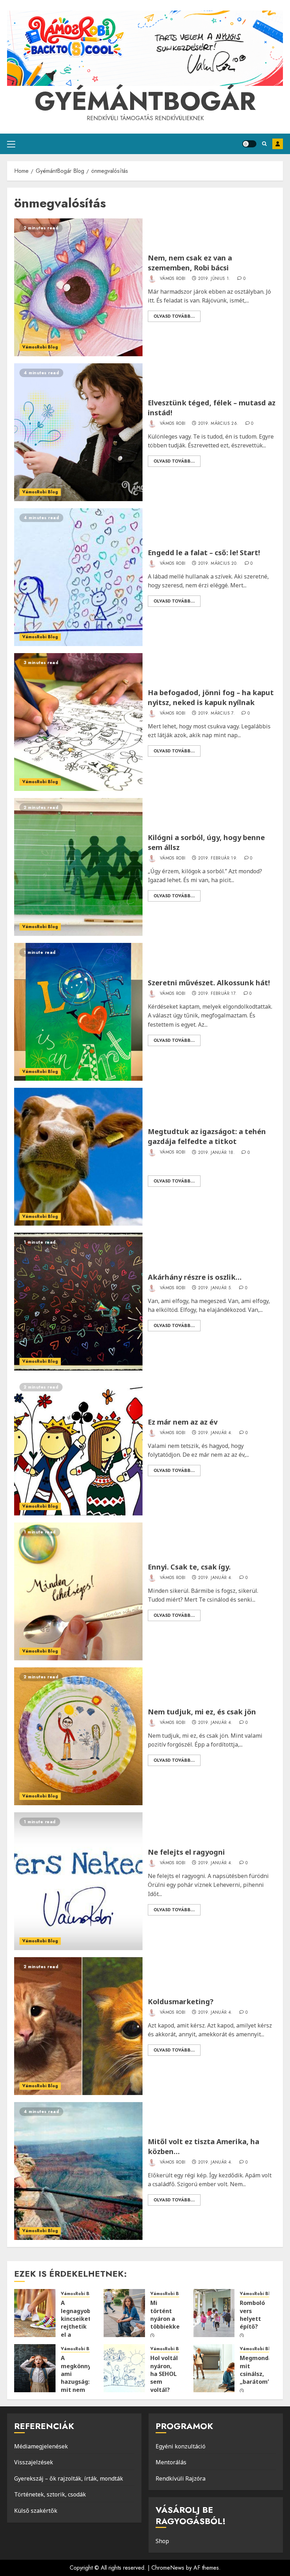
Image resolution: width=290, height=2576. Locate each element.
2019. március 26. (218, 424)
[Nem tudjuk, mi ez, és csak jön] (78, 1736)
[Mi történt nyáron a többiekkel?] (124, 2313)
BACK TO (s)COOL (278, 144)
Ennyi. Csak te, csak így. (189, 1567)
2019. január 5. (215, 1288)
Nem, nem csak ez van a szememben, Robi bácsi (190, 263)
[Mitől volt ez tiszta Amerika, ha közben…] (78, 2171)
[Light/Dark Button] (249, 144)
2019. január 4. (215, 1433)
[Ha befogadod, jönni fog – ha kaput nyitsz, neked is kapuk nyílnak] (78, 722)
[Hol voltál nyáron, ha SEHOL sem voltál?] (124, 2368)
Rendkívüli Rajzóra (181, 2478)
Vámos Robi (172, 278)
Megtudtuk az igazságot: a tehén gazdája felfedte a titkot (207, 1136)
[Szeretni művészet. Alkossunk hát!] (78, 1012)
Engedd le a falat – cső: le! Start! (204, 553)
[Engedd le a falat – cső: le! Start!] (78, 577)
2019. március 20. (218, 564)
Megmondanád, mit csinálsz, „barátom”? (262, 2370)
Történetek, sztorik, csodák (50, 2494)
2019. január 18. (216, 1153)
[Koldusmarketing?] (78, 2026)
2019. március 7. (216, 714)
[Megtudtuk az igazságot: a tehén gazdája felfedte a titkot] (78, 1157)
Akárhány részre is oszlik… (195, 1277)
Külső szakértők (36, 2511)
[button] (11, 144)
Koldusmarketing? (181, 2002)
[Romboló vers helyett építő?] (214, 2313)
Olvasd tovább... (174, 316)
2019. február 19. (218, 858)
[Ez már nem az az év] (78, 1447)
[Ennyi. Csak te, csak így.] (78, 1591)
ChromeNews (168, 2568)
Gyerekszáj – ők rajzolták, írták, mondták (69, 2478)
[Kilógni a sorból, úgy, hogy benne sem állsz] (78, 867)
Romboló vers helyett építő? (252, 2315)
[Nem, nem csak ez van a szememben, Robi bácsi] (78, 287)
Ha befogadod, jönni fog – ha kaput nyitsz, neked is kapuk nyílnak (211, 697)
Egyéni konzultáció (181, 2446)
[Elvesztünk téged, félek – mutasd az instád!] (78, 432)
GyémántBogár (145, 101)
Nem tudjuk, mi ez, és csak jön (202, 1712)
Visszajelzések (34, 2462)
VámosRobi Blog (40, 347)
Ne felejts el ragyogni (186, 1852)
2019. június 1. (214, 279)
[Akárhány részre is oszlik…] (78, 1302)
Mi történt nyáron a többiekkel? (167, 2315)
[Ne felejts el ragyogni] (78, 1881)
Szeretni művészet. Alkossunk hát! (209, 983)
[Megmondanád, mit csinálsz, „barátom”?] (214, 2368)
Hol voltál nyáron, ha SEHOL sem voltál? (164, 2374)
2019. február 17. (217, 994)
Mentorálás (171, 2462)
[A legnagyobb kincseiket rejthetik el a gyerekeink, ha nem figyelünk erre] (35, 2313)
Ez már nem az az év (183, 1422)
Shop (162, 2541)
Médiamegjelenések (41, 2446)
